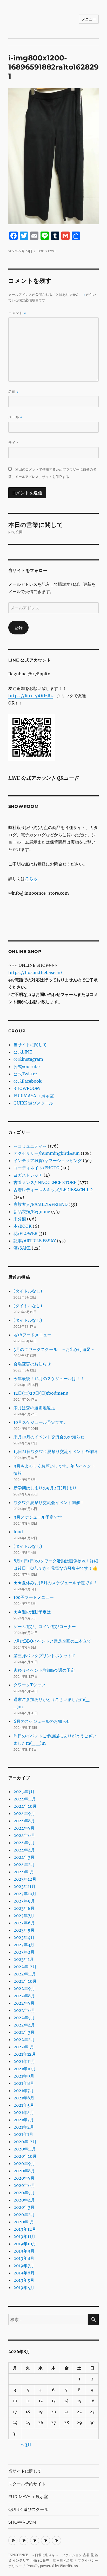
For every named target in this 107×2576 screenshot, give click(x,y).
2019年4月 (24, 2287)
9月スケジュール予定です (38, 1517)
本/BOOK (23, 1226)
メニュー (89, 19)
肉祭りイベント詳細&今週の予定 (44, 1670)
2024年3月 (24, 1857)
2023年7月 (24, 1916)
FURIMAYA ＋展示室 (34, 1096)
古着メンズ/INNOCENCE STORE (45, 1182)
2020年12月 (25, 2142)
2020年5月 (24, 2193)
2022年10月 (25, 1981)
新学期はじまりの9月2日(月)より (45, 1488)
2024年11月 (25, 1799)
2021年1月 (23, 2134)
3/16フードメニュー (32, 1335)
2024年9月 (24, 1813)
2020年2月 (24, 2215)
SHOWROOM (27, 1088)
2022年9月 (24, 1988)
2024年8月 (24, 1821)
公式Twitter (25, 1074)
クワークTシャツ (29, 1685)
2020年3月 (24, 2207)
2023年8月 (24, 1908)
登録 (18, 628)
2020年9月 (24, 2163)
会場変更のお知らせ (32, 1364)
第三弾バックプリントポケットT (44, 1656)
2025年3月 (24, 1792)
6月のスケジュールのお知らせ (42, 1721)
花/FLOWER (25, 1233)
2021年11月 (24, 2061)
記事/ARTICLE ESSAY (35, 1241)
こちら (31, 878)
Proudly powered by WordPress (52, 2566)
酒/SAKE (22, 1248)
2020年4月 (24, 2200)
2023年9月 (24, 1901)
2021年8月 (24, 2083)
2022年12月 (25, 1967)
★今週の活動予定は (32, 1612)
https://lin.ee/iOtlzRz (31, 696)
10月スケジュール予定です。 (41, 1422)
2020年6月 (24, 2185)
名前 (14, 392)
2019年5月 (24, 2280)
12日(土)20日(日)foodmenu (41, 1393)
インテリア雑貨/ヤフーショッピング (48, 1161)
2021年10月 (25, 2069)
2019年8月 (24, 2258)
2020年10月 (25, 2156)
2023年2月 (24, 1952)
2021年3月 (24, 2120)
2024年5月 (24, 1843)
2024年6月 (24, 1835)
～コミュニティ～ (30, 1146)
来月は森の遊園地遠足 (34, 1408)
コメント (17, 313)
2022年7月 (24, 2003)
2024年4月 (24, 1850)
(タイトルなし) (28, 1291)
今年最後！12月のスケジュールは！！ (49, 1379)
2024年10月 (25, 1806)
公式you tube (27, 1066)
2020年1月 (24, 2222)
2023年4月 (24, 1937)
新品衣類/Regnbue (32, 1212)
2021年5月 (24, 2105)
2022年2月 (24, 2039)
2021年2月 (24, 2127)
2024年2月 (24, 1864)
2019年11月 (24, 2236)
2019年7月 (24, 2266)
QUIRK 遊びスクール (33, 1103)
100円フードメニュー (34, 1597)
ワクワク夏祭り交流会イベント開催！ (49, 1502)
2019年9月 (24, 2251)
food (18, 1532)
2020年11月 (25, 2149)
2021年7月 (24, 2091)
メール (15, 417)
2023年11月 (25, 1886)
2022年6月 (24, 2010)
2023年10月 (25, 1894)
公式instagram (28, 1059)
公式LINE (23, 1052)
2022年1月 (24, 2047)
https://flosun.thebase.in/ (35, 972)
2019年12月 (25, 2229)
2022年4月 (24, 2025)
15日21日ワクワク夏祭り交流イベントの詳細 (55, 1451)
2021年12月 (25, 2054)
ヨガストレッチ (28, 1175)
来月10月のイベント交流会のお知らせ (49, 1437)
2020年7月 (24, 2178)
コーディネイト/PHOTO (36, 1168)
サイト (14, 442)
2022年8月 (24, 1996)
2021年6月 (24, 2098)
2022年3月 (24, 2032)
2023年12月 (25, 1879)
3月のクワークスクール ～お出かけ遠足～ (54, 1349)
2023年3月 (24, 1945)
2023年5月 (24, 1930)
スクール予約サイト (27, 2484)
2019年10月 (25, 2244)
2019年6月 (24, 2273)
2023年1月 (24, 1959)
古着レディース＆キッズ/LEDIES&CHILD (53, 1190)
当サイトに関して (30, 1045)
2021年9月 (24, 2076)
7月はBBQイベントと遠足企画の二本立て (52, 1641)
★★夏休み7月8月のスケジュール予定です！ (55, 1583)
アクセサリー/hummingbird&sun (47, 1153)
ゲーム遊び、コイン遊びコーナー (45, 1626)
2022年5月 (24, 2018)
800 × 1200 (47, 251)
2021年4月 (24, 2112)
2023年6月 (24, 1923)
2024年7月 (24, 1828)
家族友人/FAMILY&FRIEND (41, 1204)
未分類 (20, 1219)
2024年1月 (24, 1872)
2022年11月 (25, 1974)
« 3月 (26, 2444)
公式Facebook (28, 1081)
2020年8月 (24, 2171)
